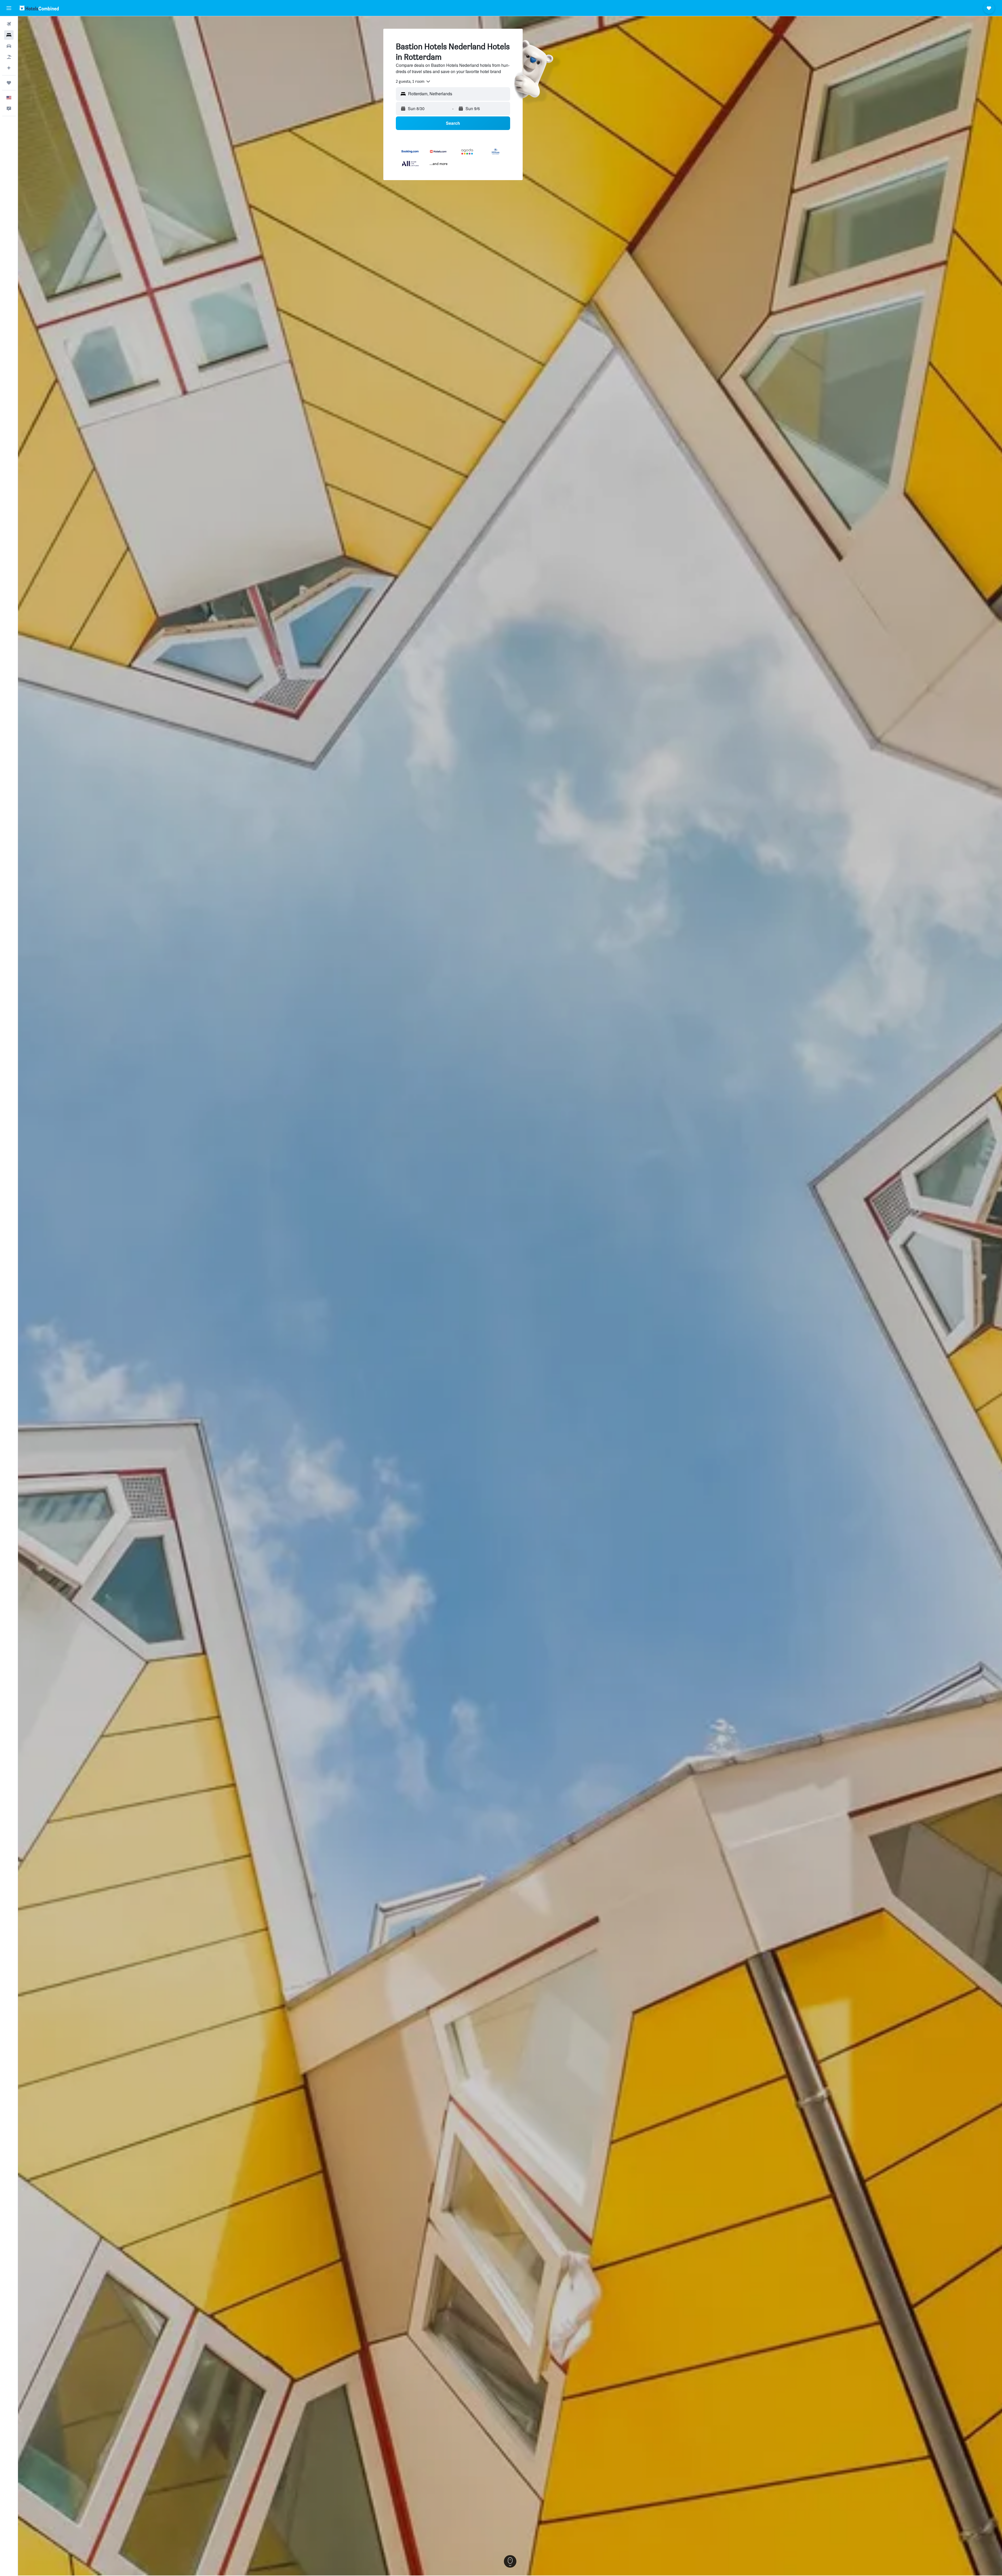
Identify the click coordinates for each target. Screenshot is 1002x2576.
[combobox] (413, 81)
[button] (9, 8)
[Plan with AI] (9, 68)
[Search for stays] (9, 35)
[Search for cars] (9, 46)
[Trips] (9, 83)
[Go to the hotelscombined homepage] (39, 8)
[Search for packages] (9, 57)
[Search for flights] (9, 24)
